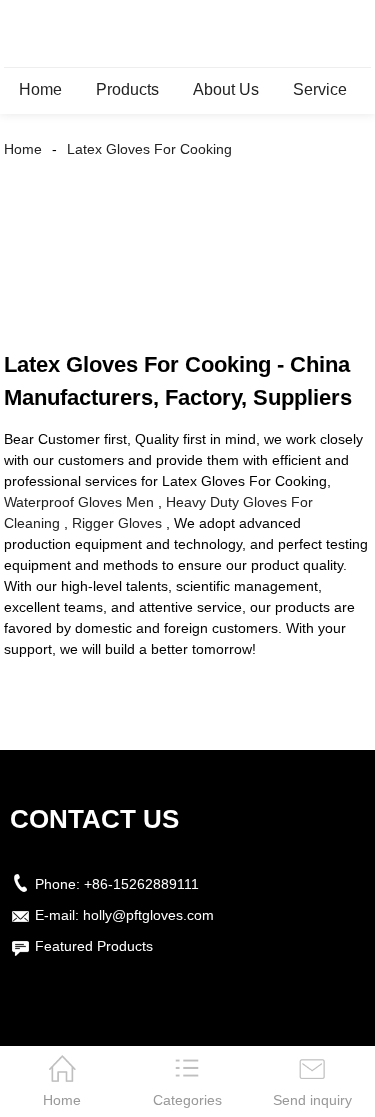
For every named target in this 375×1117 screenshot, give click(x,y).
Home (40, 89)
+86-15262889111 (141, 884)
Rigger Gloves (117, 523)
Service (320, 89)
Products (127, 89)
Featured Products (94, 946)
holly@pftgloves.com (148, 915)
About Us (226, 89)
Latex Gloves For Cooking (149, 149)
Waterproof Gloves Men (79, 502)
